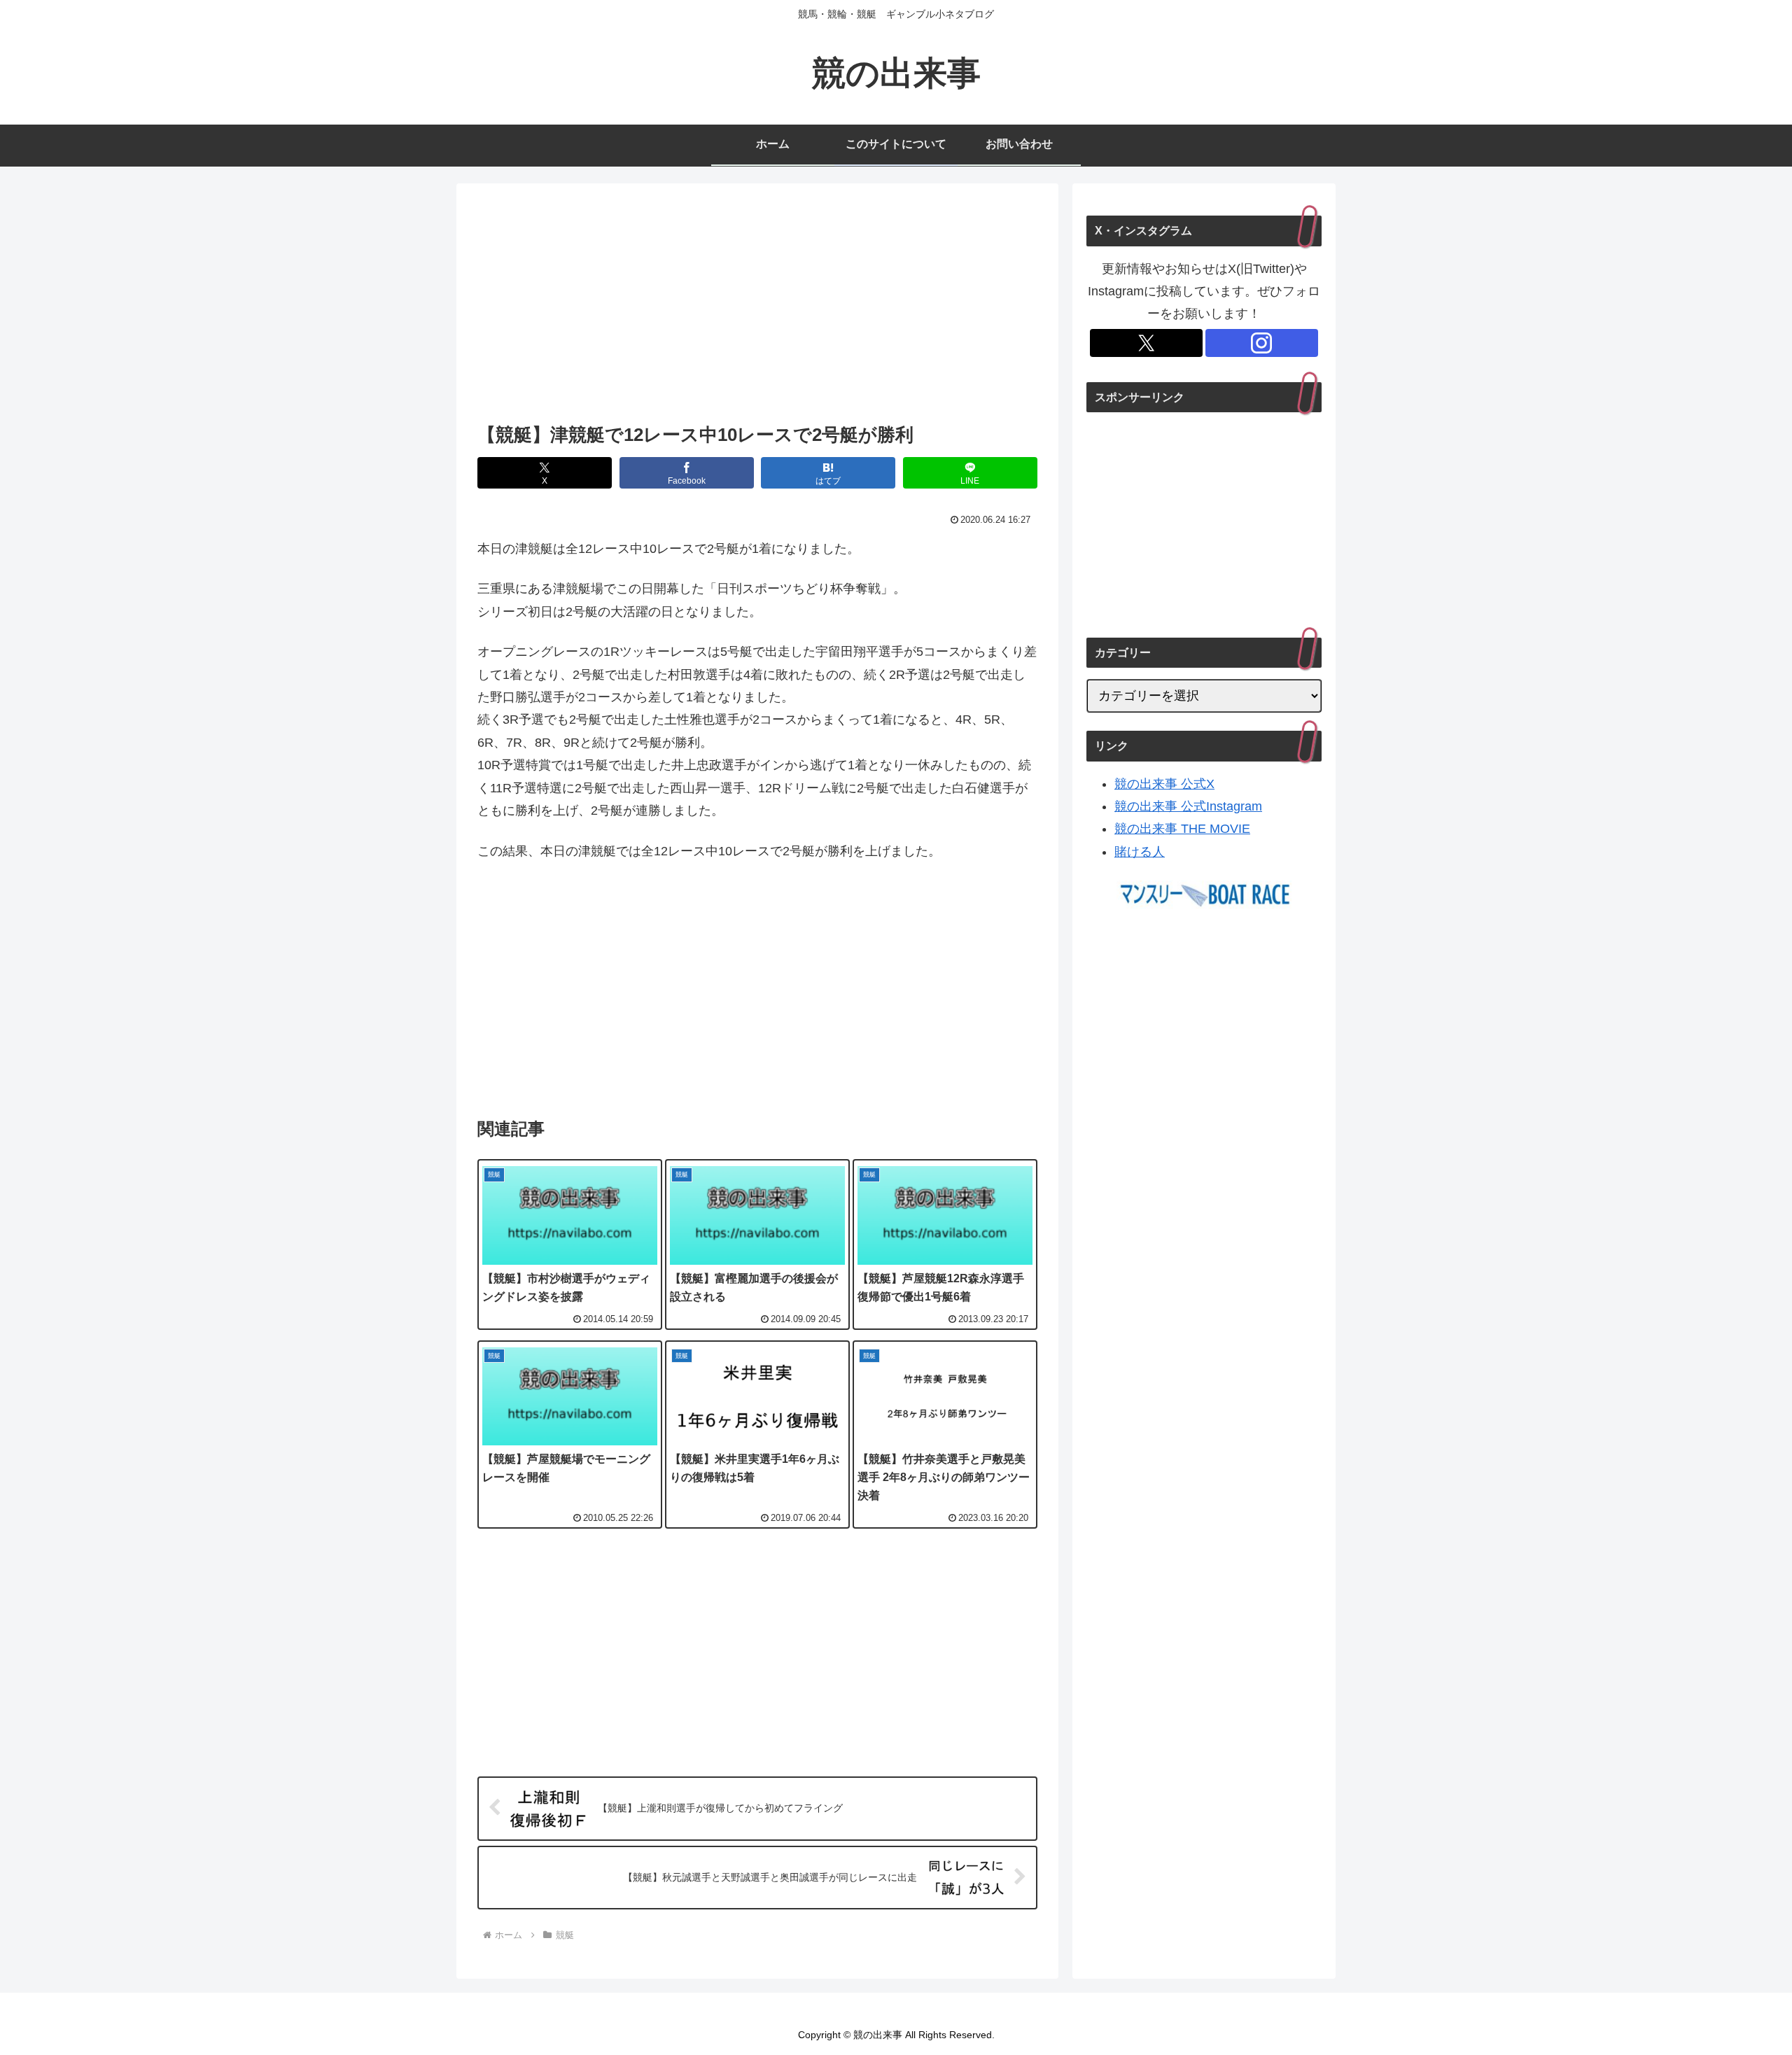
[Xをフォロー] (1146, 343)
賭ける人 (1140, 852)
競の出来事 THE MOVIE (1182, 829)
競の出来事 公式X (1164, 784)
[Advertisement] (757, 307)
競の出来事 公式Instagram (1188, 806)
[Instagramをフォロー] (1262, 343)
